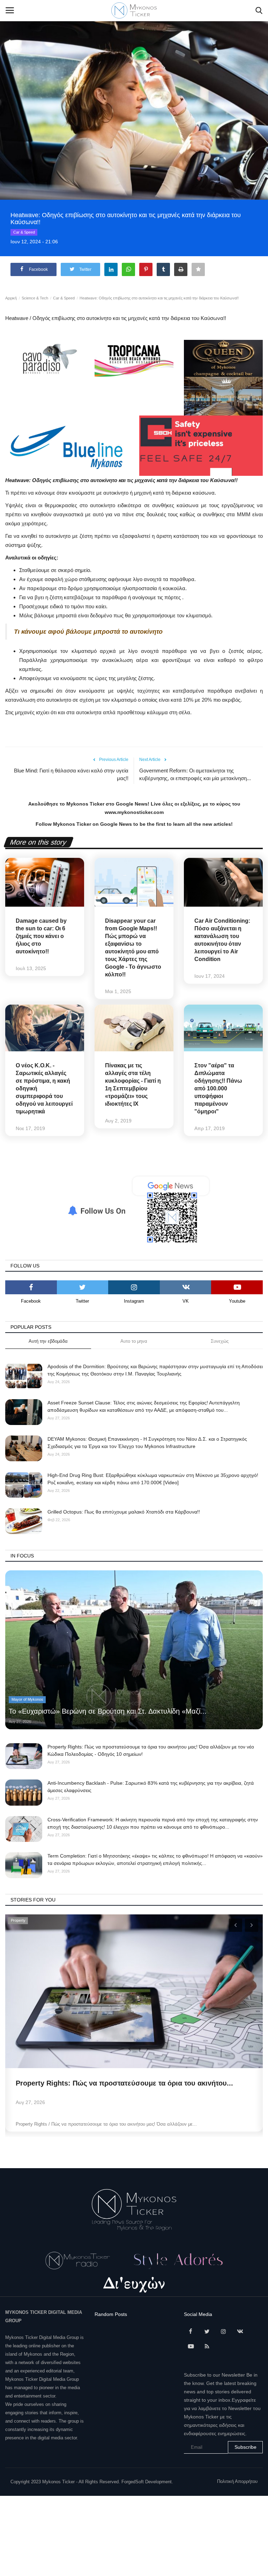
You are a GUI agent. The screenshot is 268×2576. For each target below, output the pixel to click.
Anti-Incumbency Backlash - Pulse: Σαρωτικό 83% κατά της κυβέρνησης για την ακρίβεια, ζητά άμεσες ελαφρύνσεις (151, 1787)
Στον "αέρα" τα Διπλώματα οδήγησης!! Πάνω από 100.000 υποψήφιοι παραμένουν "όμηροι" (218, 1088)
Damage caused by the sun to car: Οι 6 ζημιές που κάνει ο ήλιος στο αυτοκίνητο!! (41, 936)
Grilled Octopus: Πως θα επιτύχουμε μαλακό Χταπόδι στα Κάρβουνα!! (124, 1512)
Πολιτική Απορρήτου (237, 2481)
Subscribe (245, 2447)
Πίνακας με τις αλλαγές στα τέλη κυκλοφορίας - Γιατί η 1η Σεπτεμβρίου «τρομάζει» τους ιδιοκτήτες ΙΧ (133, 1085)
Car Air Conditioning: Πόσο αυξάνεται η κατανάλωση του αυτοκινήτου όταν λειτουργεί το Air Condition (222, 940)
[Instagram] (134, 1287)
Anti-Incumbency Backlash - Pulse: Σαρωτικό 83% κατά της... (117, 2083)
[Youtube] (237, 1287)
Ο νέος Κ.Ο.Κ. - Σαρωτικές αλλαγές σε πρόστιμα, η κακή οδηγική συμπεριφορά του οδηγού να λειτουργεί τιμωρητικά (44, 1088)
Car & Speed (24, 232)
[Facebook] (31, 1287)
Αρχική (11, 298)
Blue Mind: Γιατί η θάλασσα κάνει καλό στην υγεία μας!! (71, 774)
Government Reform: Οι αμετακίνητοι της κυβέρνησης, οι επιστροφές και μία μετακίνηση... (195, 774)
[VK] (186, 1287)
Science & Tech (35, 298)
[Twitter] (83, 1287)
